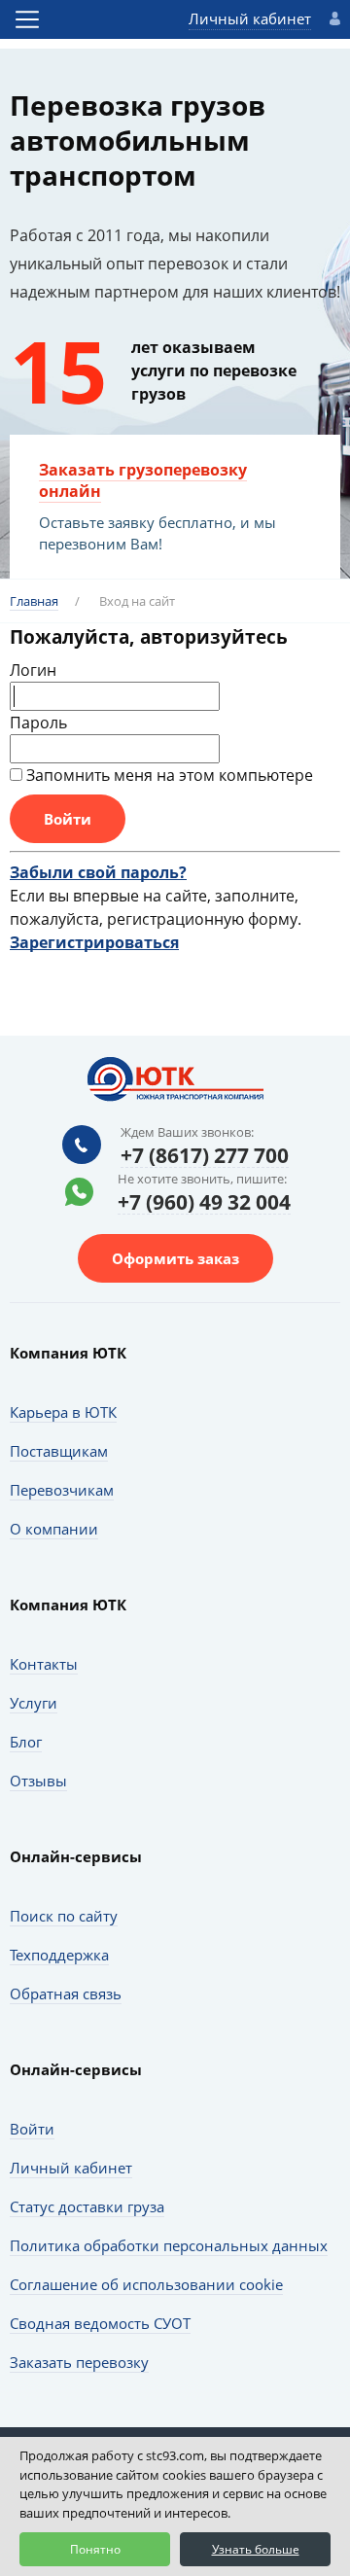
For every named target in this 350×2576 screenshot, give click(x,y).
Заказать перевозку (79, 2362)
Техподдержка (59, 1955)
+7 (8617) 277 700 (205, 1156)
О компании (54, 1529)
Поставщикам (59, 1451)
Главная (34, 601)
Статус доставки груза (87, 2206)
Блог (26, 1742)
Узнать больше (256, 2549)
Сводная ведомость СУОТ (100, 2323)
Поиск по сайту (64, 1916)
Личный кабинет (250, 18)
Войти (32, 2129)
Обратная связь (66, 1994)
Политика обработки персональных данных (169, 2245)
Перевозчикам (62, 1490)
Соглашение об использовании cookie (146, 2284)
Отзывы (38, 1781)
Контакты (44, 1664)
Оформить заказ (175, 1258)
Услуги (34, 1703)
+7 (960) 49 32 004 (204, 1203)
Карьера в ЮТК (63, 1412)
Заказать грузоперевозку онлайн (143, 480)
